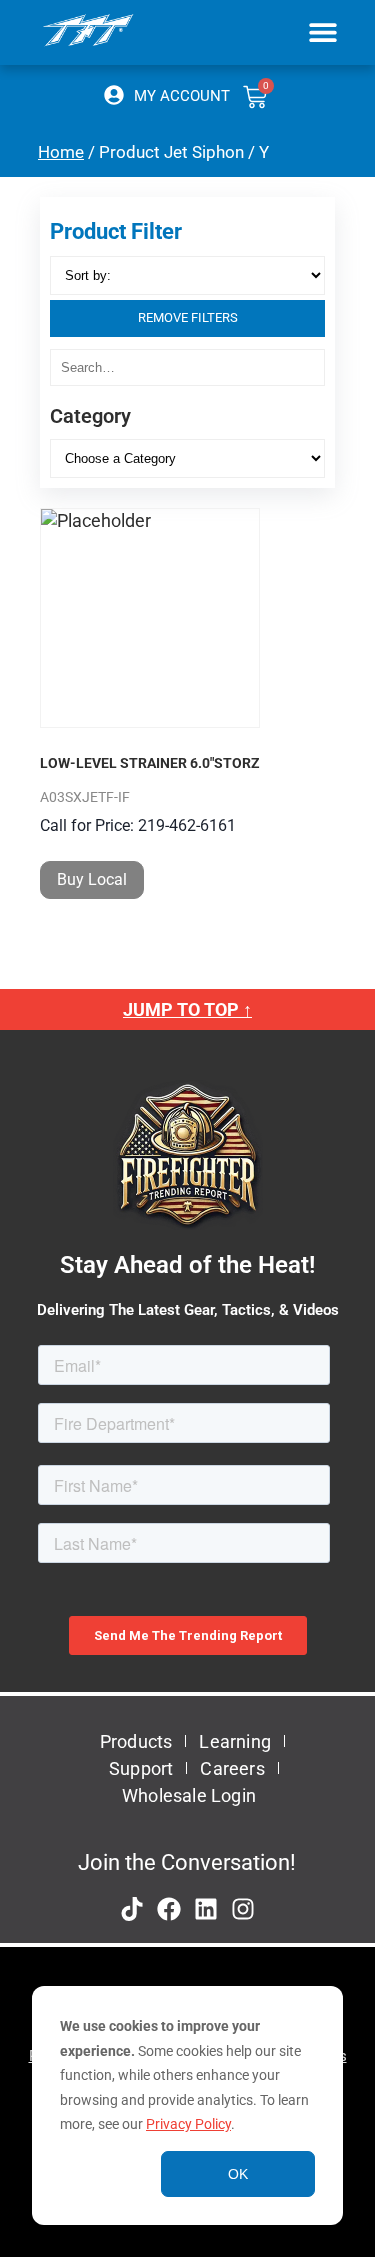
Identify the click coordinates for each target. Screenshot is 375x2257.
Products (136, 1741)
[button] (322, 31)
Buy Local (92, 879)
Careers (232, 1768)
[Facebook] (169, 1909)
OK (238, 2174)
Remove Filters (188, 317)
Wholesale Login (189, 1795)
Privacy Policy (188, 2124)
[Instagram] (243, 1909)
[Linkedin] (206, 1909)
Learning (235, 1741)
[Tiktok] (132, 1909)
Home (61, 152)
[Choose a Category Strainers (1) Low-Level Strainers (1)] (187, 458)
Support (141, 1768)
